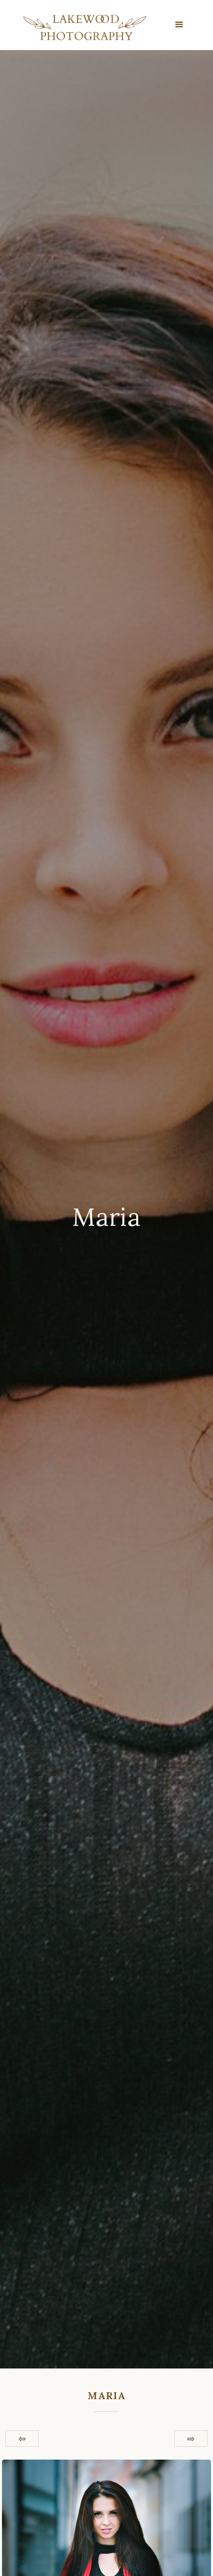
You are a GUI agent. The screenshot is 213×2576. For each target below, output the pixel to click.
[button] (180, 25)
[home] (82, 27)
